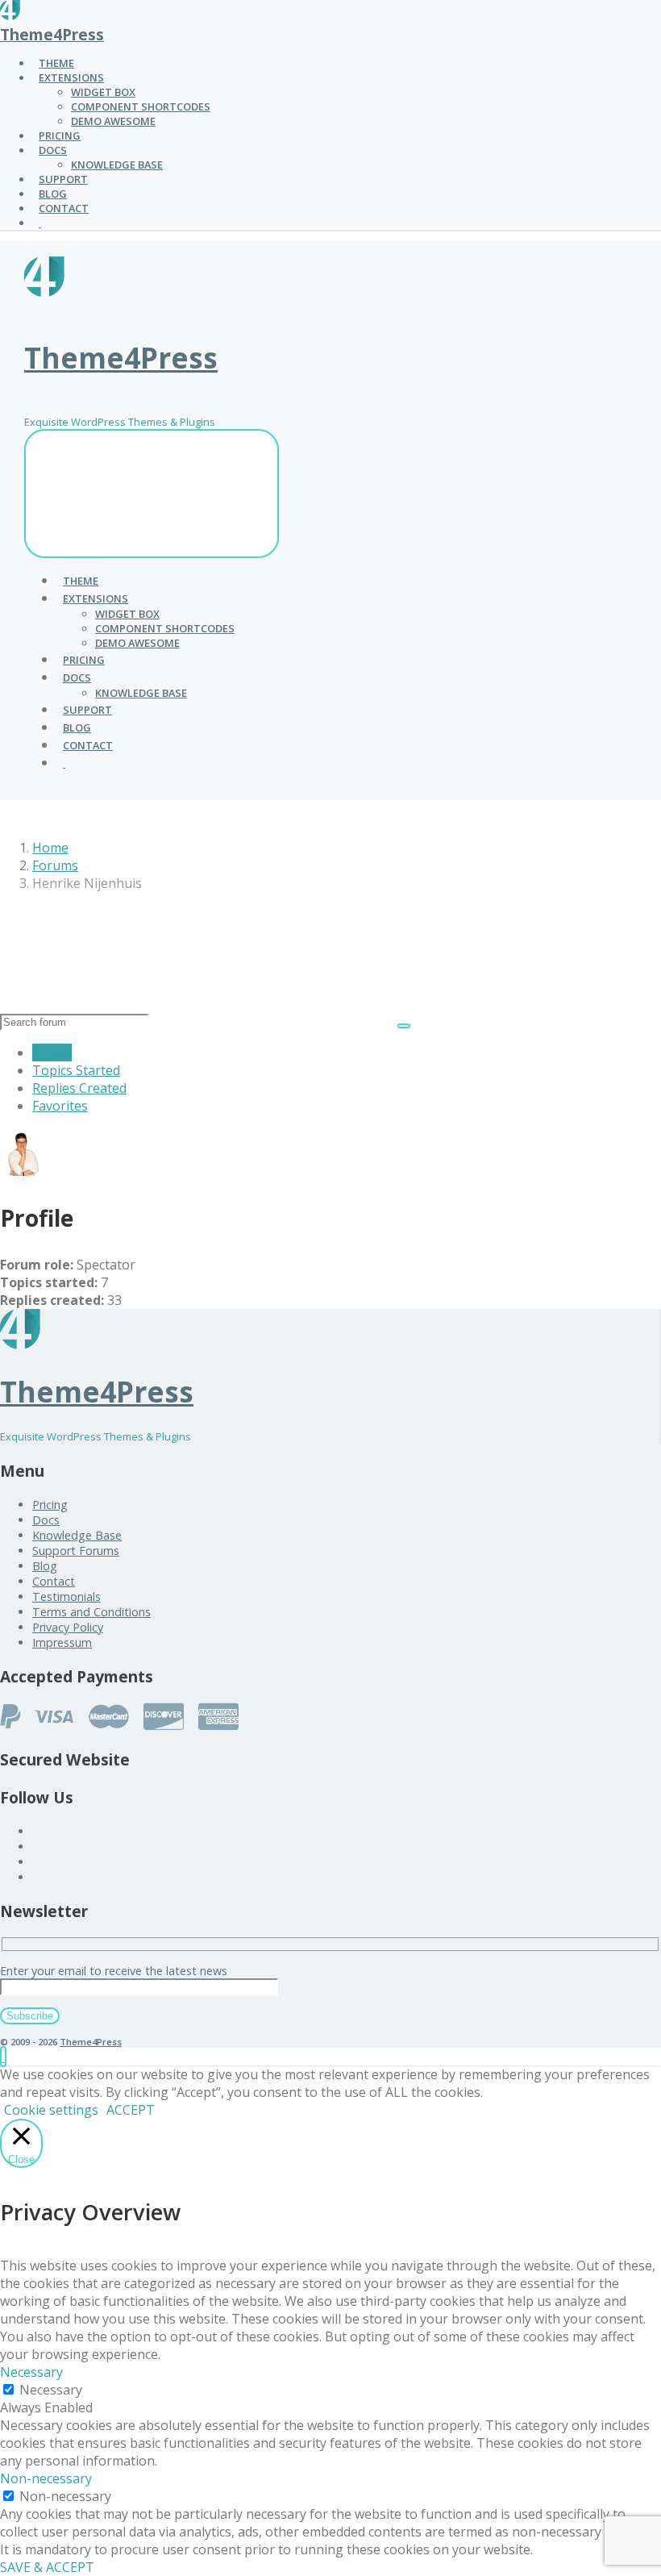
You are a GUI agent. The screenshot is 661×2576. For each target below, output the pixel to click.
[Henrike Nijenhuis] (24, 1171)
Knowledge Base (77, 1535)
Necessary (51, 2390)
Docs (46, 1520)
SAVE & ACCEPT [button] (47, 2567)
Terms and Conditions (91, 1612)
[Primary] (152, 494)
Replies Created (79, 1088)
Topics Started (76, 1070)
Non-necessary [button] (46, 2478)
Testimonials (67, 1596)
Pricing (50, 1505)
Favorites (60, 1106)
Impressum (62, 1642)
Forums (55, 865)
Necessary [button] (31, 2372)
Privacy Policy (68, 1627)
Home (50, 848)
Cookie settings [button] (51, 2110)
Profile (52, 1052)
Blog (45, 1566)
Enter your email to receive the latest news (114, 1971)
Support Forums (76, 1551)
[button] (3, 2057)
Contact (54, 1581)
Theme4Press (52, 34)
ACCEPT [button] (131, 2110)
